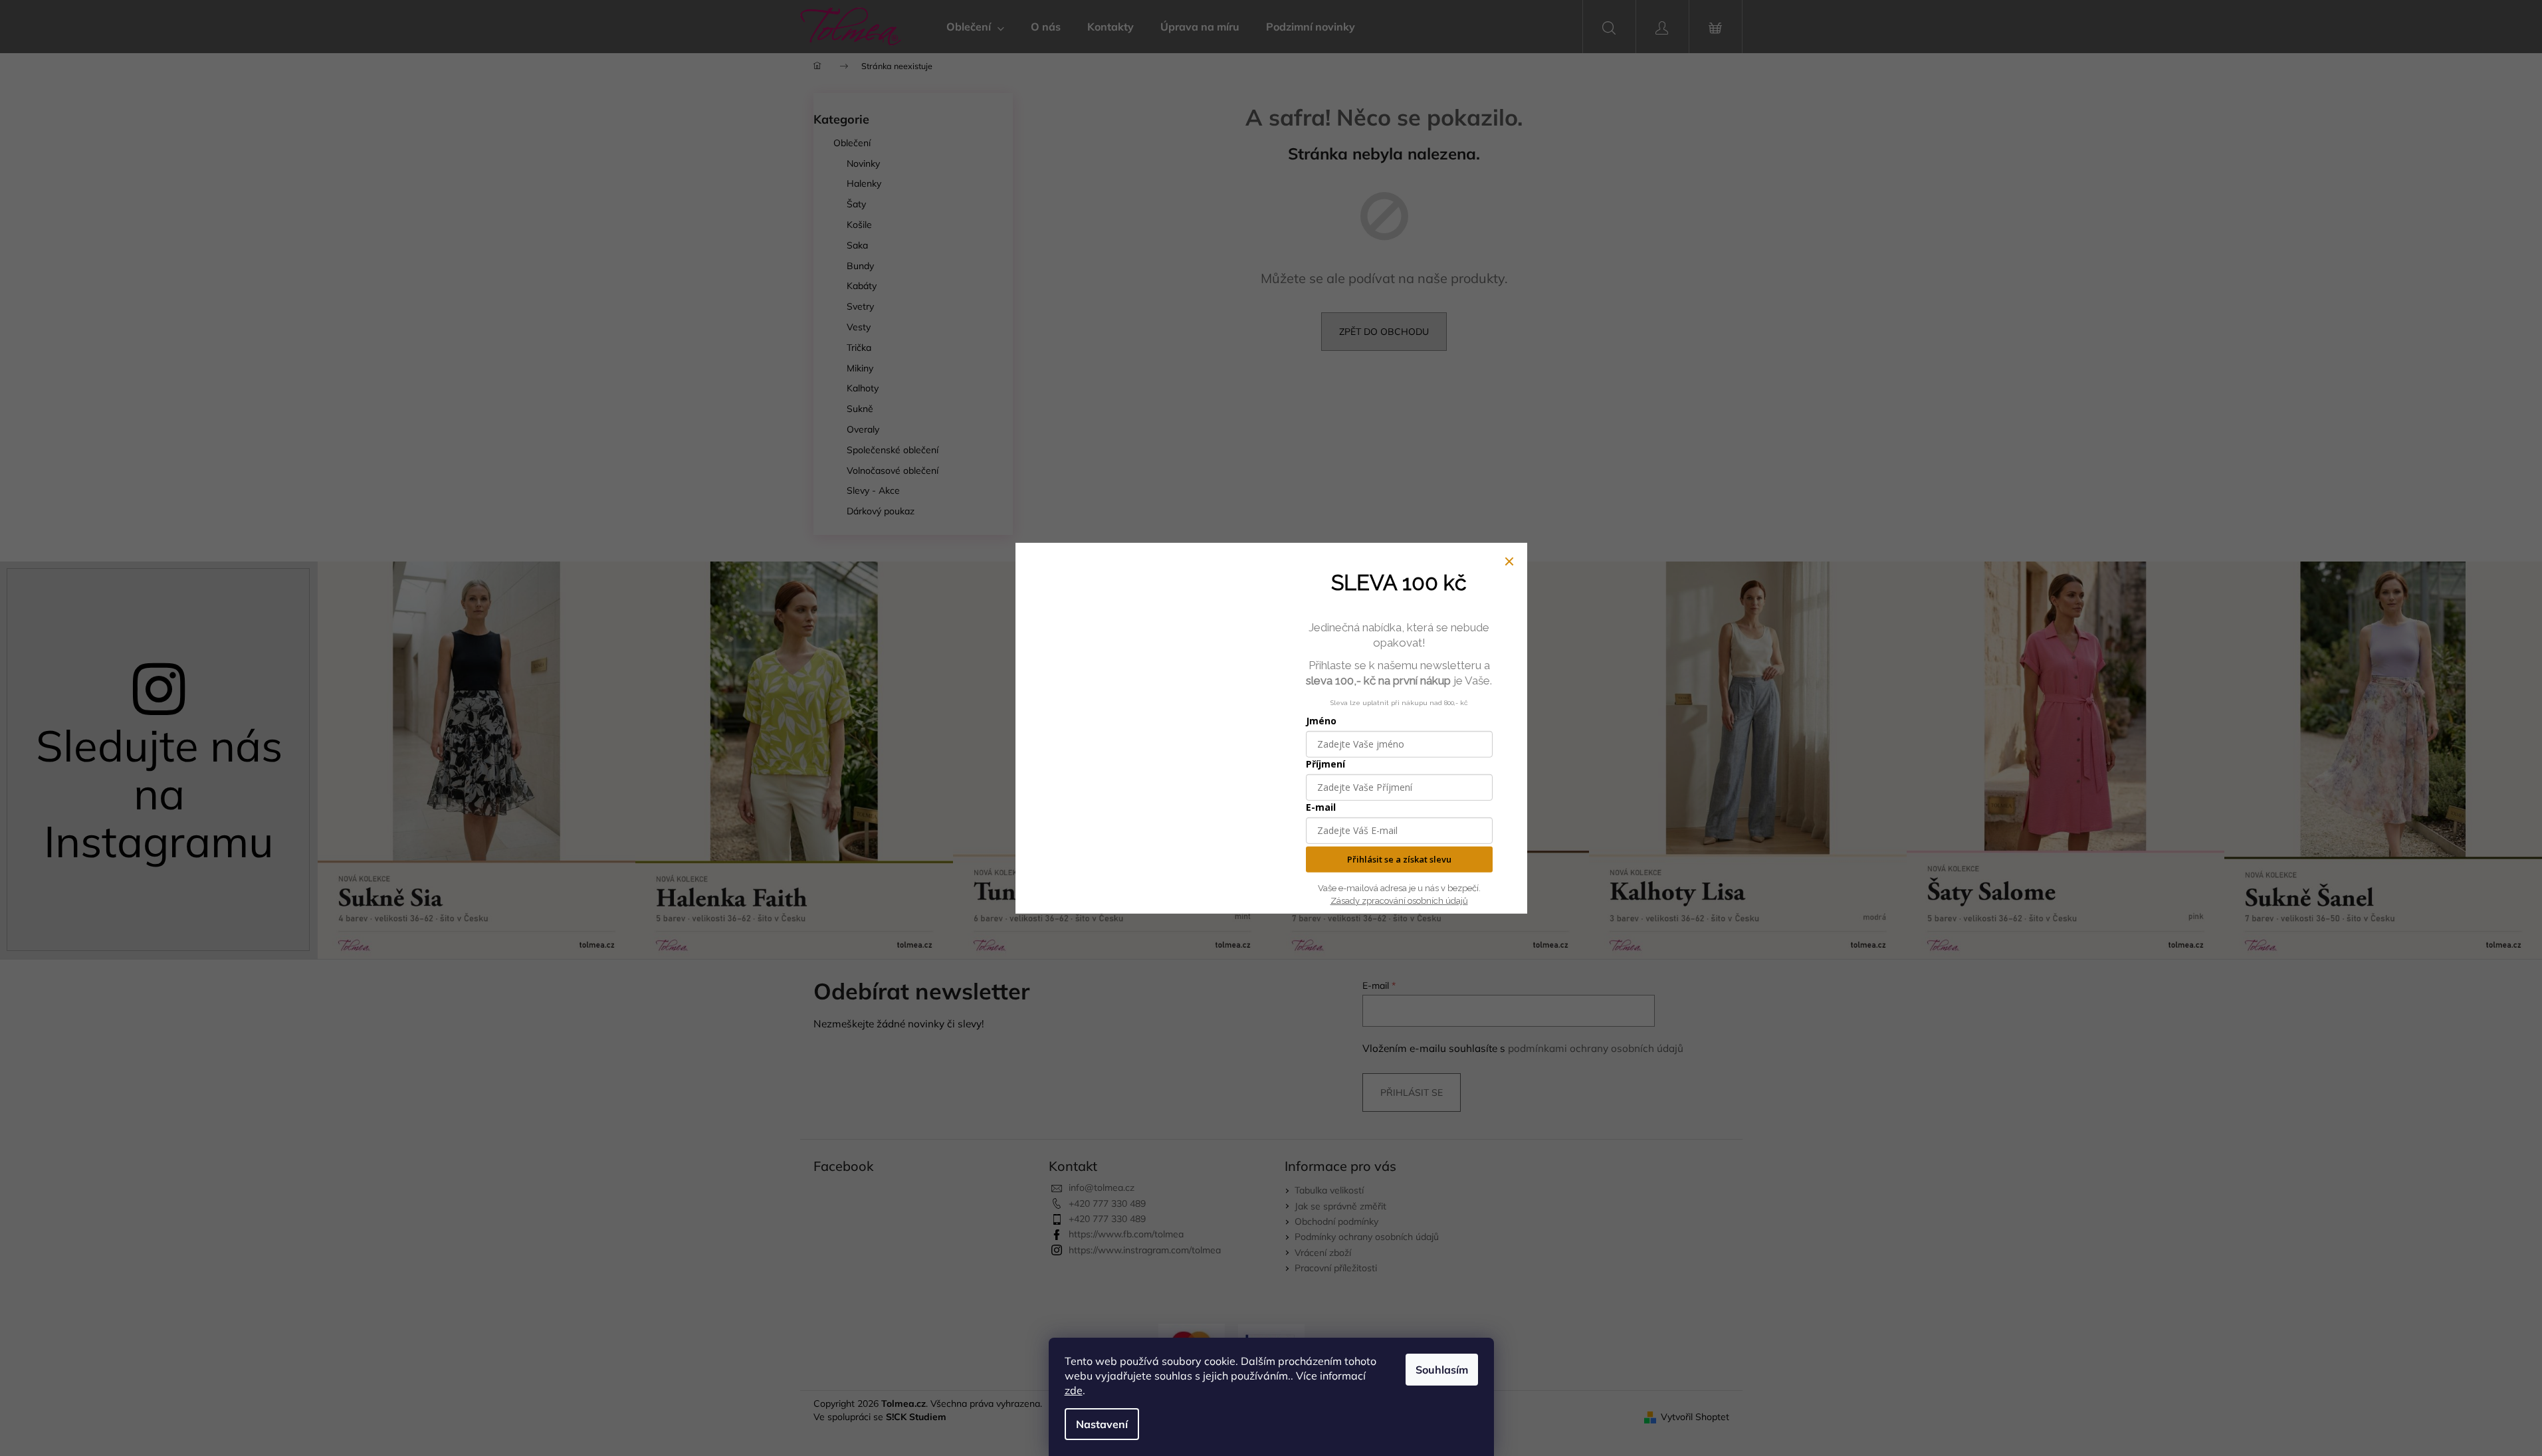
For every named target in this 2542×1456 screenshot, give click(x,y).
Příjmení (1325, 764)
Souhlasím (1442, 1370)
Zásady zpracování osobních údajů (1399, 900)
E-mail (1321, 807)
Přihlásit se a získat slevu (1399, 859)
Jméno (1321, 721)
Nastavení (1102, 1424)
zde (1074, 1390)
